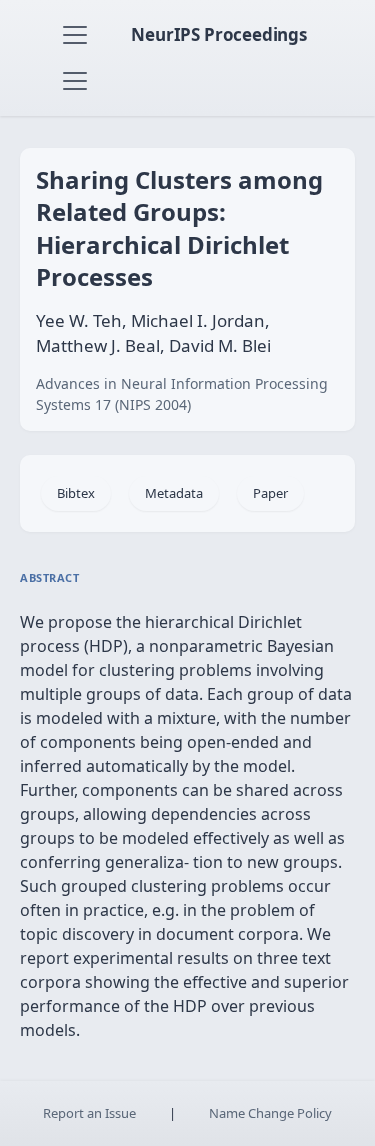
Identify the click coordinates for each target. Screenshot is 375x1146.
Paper (270, 493)
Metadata (174, 493)
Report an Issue (89, 1113)
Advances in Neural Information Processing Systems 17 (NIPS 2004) (182, 394)
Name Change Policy (270, 1113)
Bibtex (76, 493)
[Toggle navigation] (75, 35)
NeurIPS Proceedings (219, 34)
